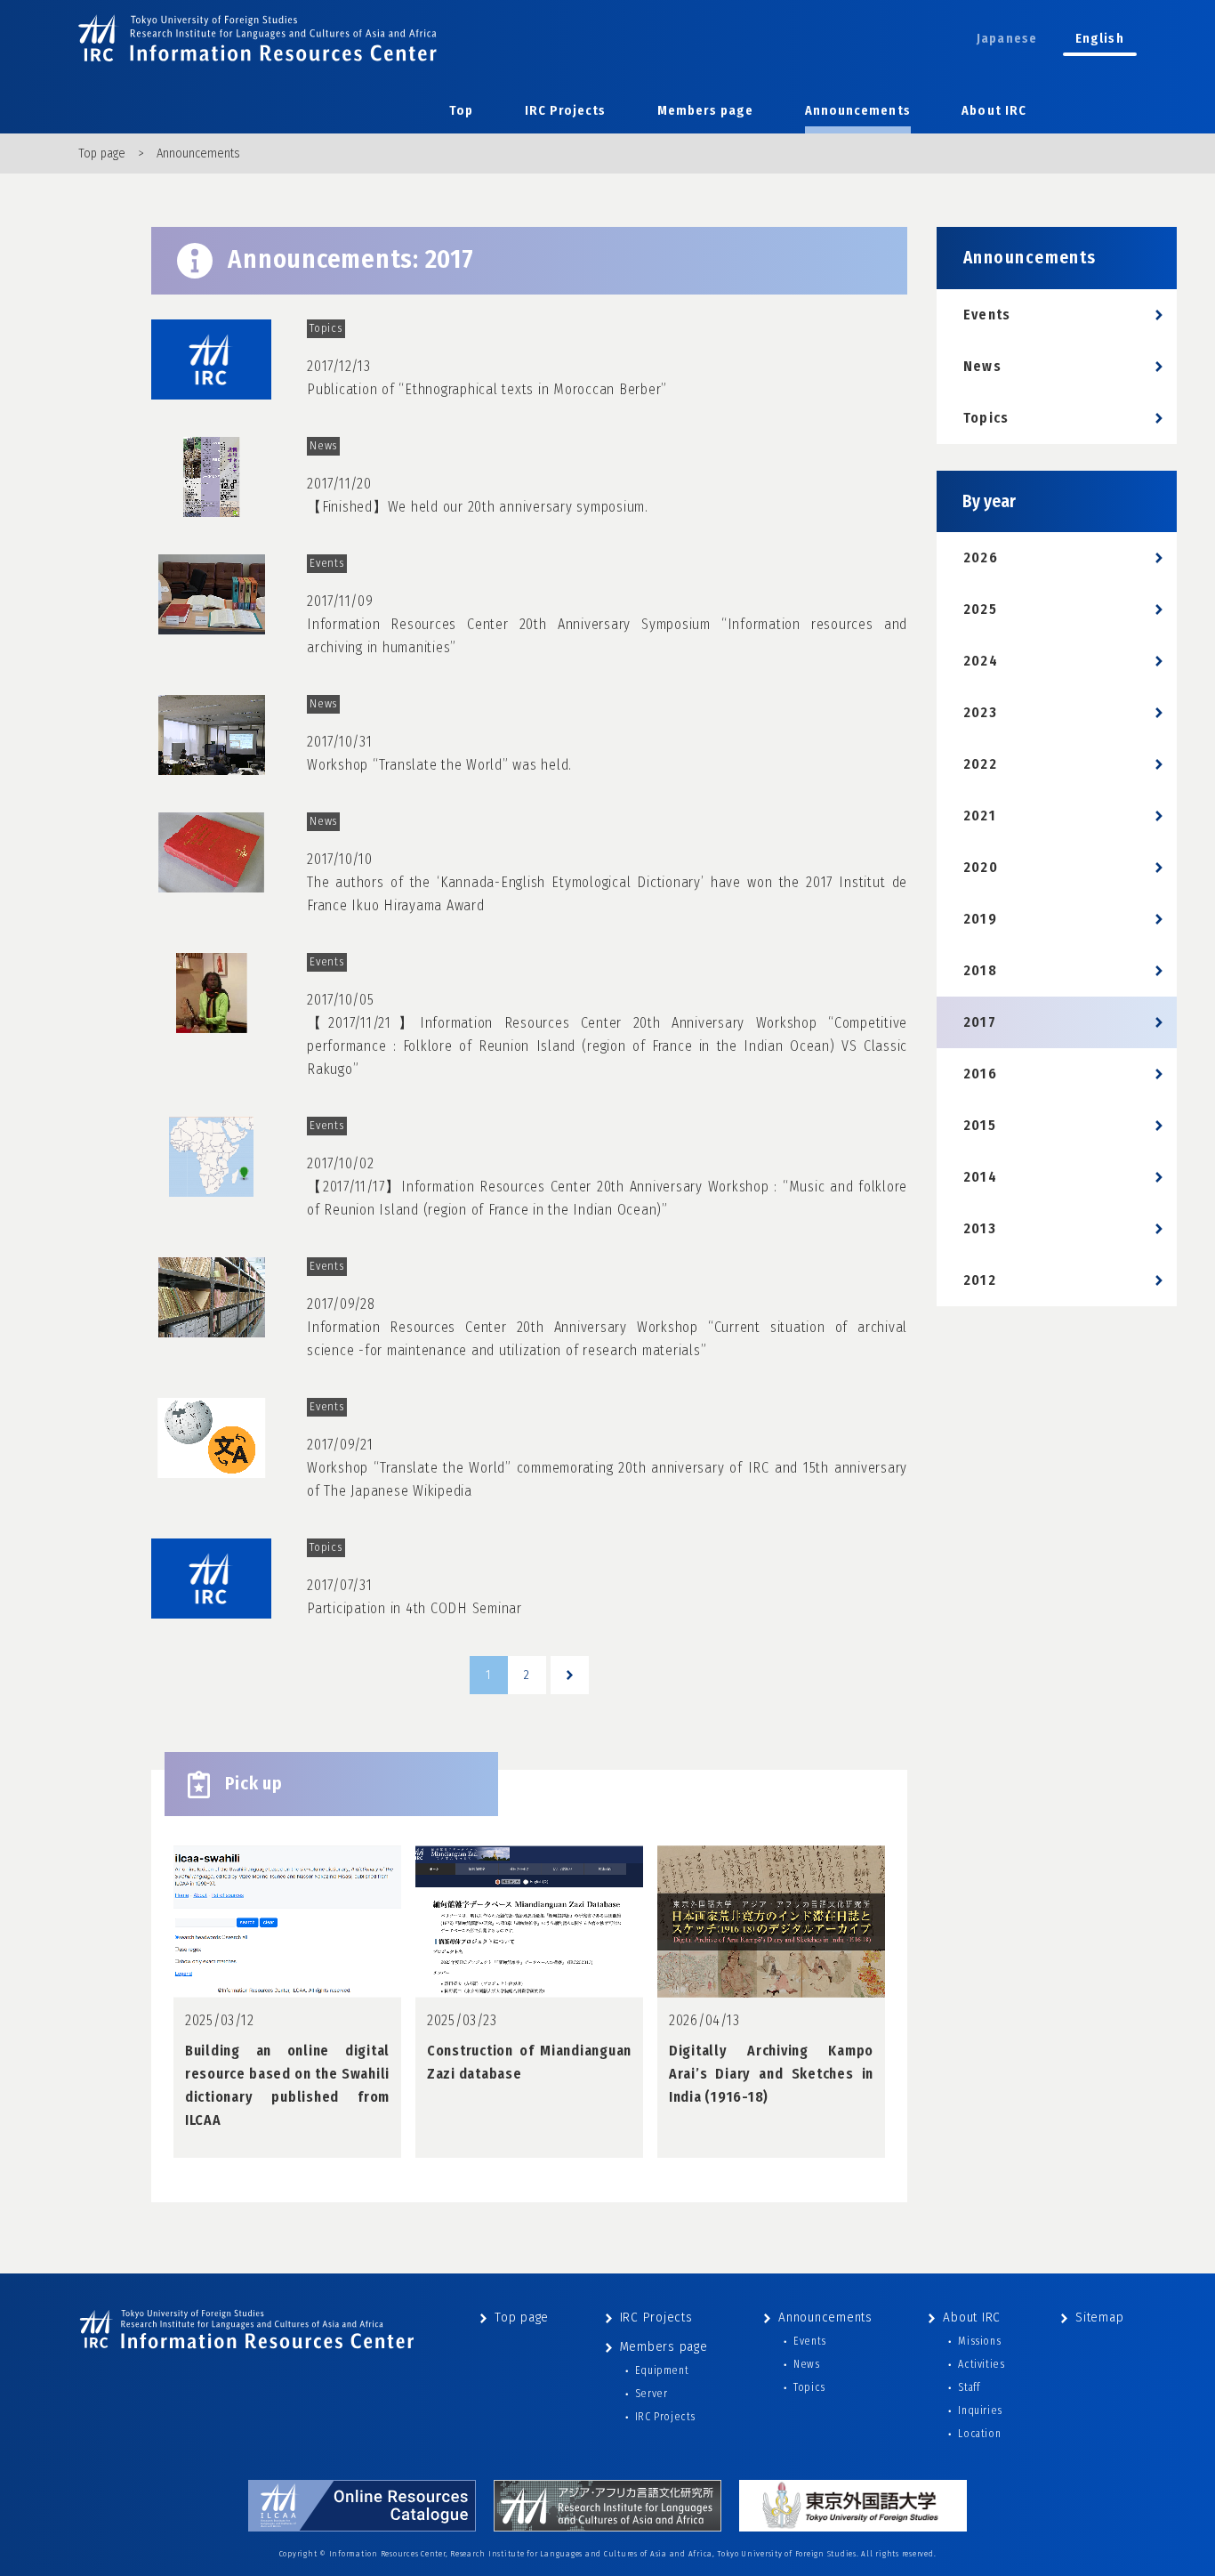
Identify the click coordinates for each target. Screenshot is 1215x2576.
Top (461, 111)
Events (987, 315)
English (1100, 39)
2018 (980, 970)
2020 (981, 867)
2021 (980, 816)
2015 (980, 1125)
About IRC (994, 111)
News (982, 366)
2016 (980, 1074)
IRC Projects (566, 111)
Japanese (1007, 39)
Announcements (858, 111)
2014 (980, 1177)
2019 (980, 919)
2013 (980, 1228)
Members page (705, 111)
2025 (980, 609)
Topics (986, 418)
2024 (981, 661)
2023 (980, 712)
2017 (980, 1022)
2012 (980, 1280)
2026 (981, 557)
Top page (102, 153)
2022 (980, 764)
